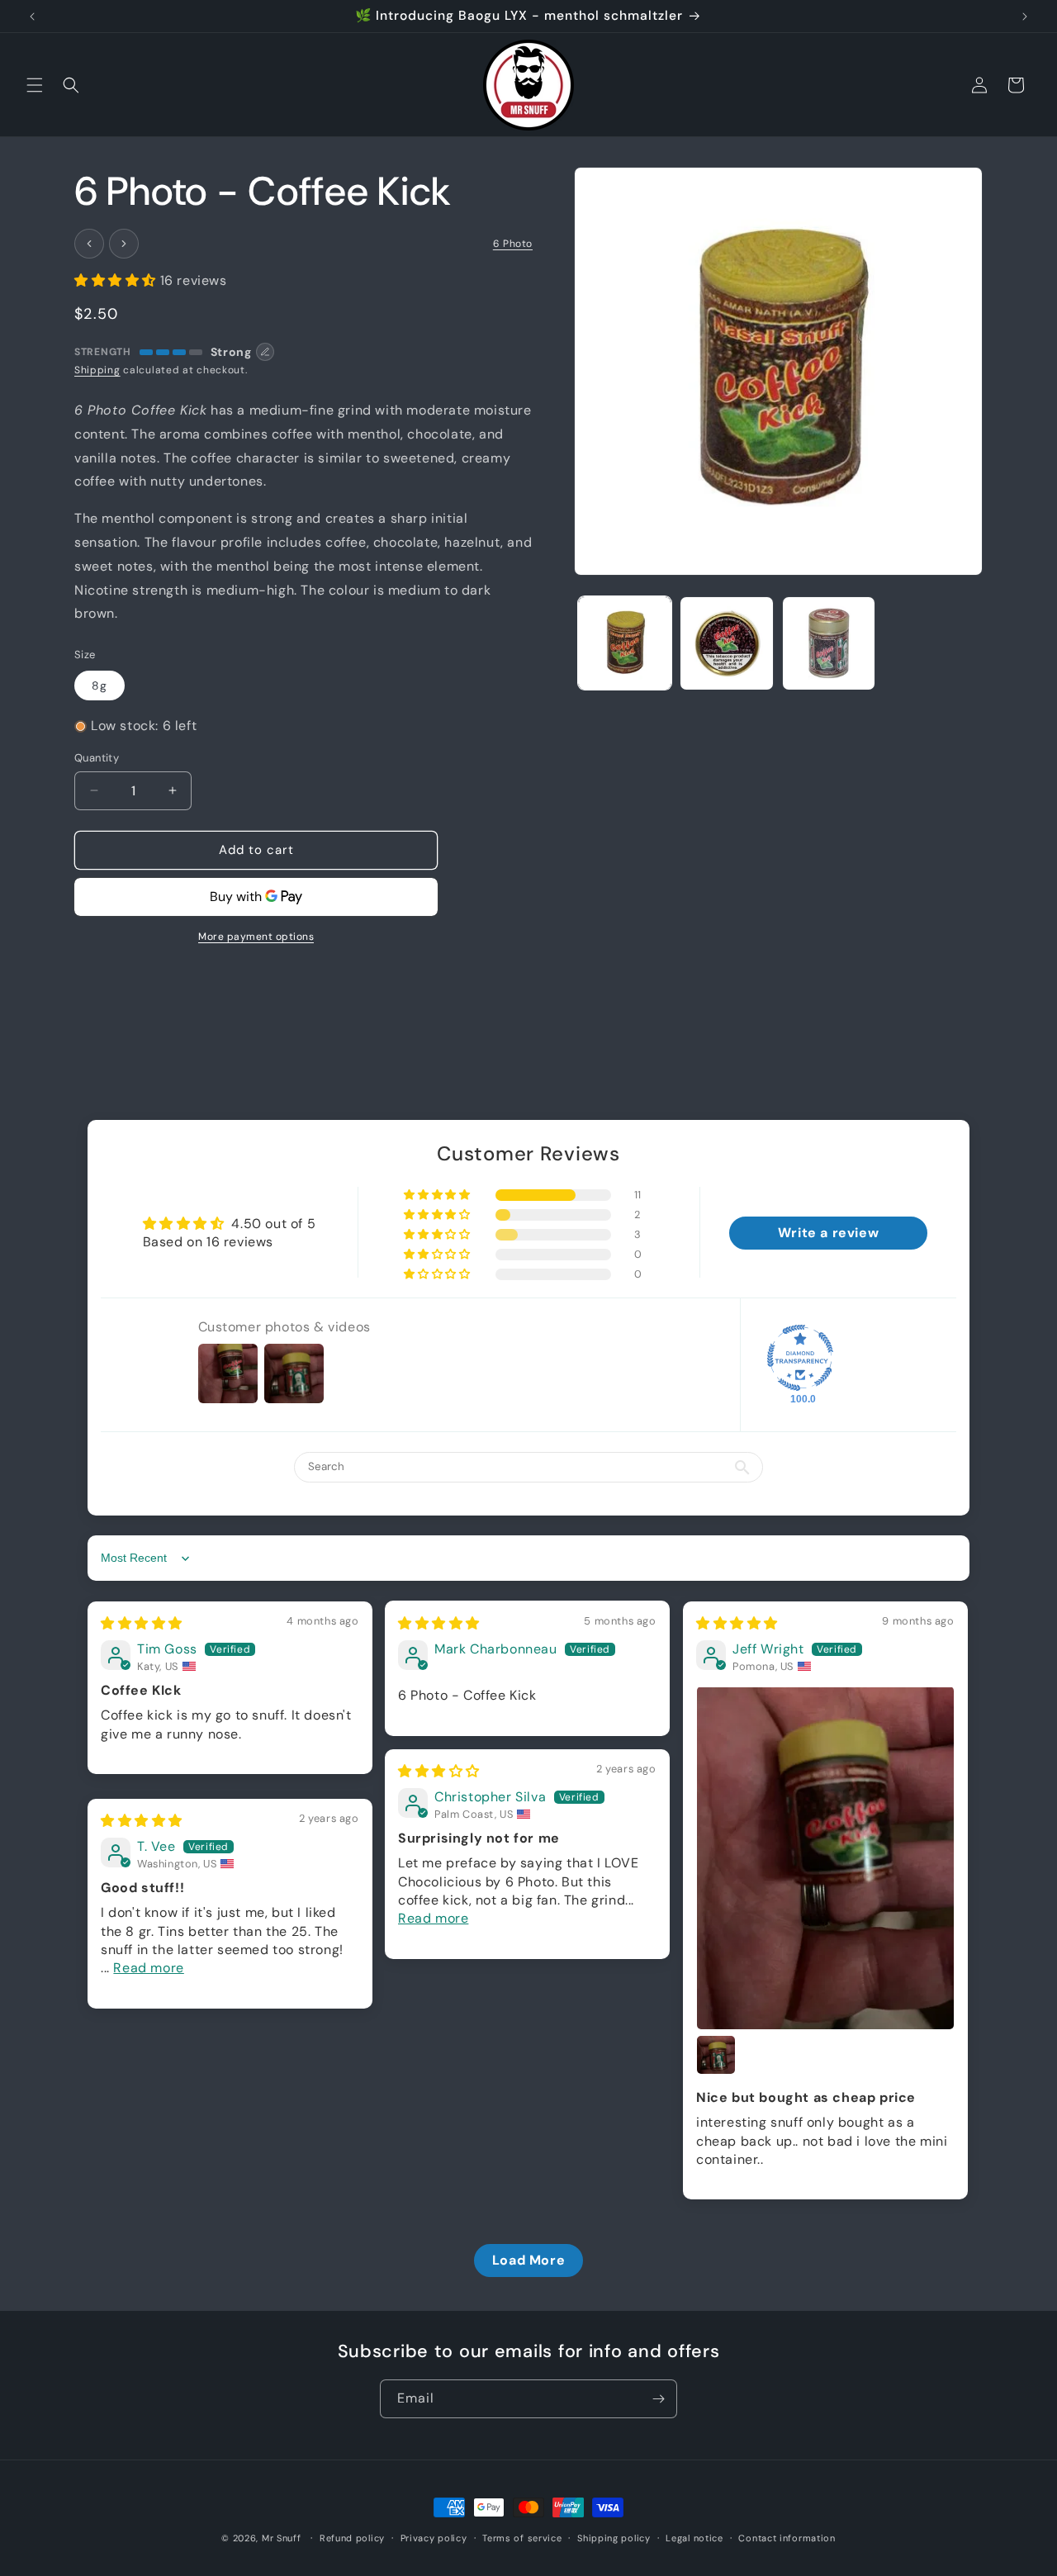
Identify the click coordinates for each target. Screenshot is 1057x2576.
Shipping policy (614, 2537)
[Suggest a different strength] (265, 352)
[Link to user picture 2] (716, 2055)
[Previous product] (89, 244)
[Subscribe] (658, 2399)
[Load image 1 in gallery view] (625, 643)
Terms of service (522, 2537)
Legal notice (694, 2537)
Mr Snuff (282, 2538)
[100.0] (800, 1359)
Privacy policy (434, 2537)
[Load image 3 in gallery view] (829, 643)
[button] (35, 85)
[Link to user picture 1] (825, 1857)
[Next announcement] (1025, 17)
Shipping (97, 370)
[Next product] (124, 244)
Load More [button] (528, 2260)
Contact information (787, 2537)
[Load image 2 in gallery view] (726, 643)
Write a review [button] (828, 1233)
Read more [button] (433, 1918)
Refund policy (352, 2537)
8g (100, 686)
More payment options (256, 937)
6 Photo (513, 244)
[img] (142, 1624)
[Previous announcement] (32, 17)
